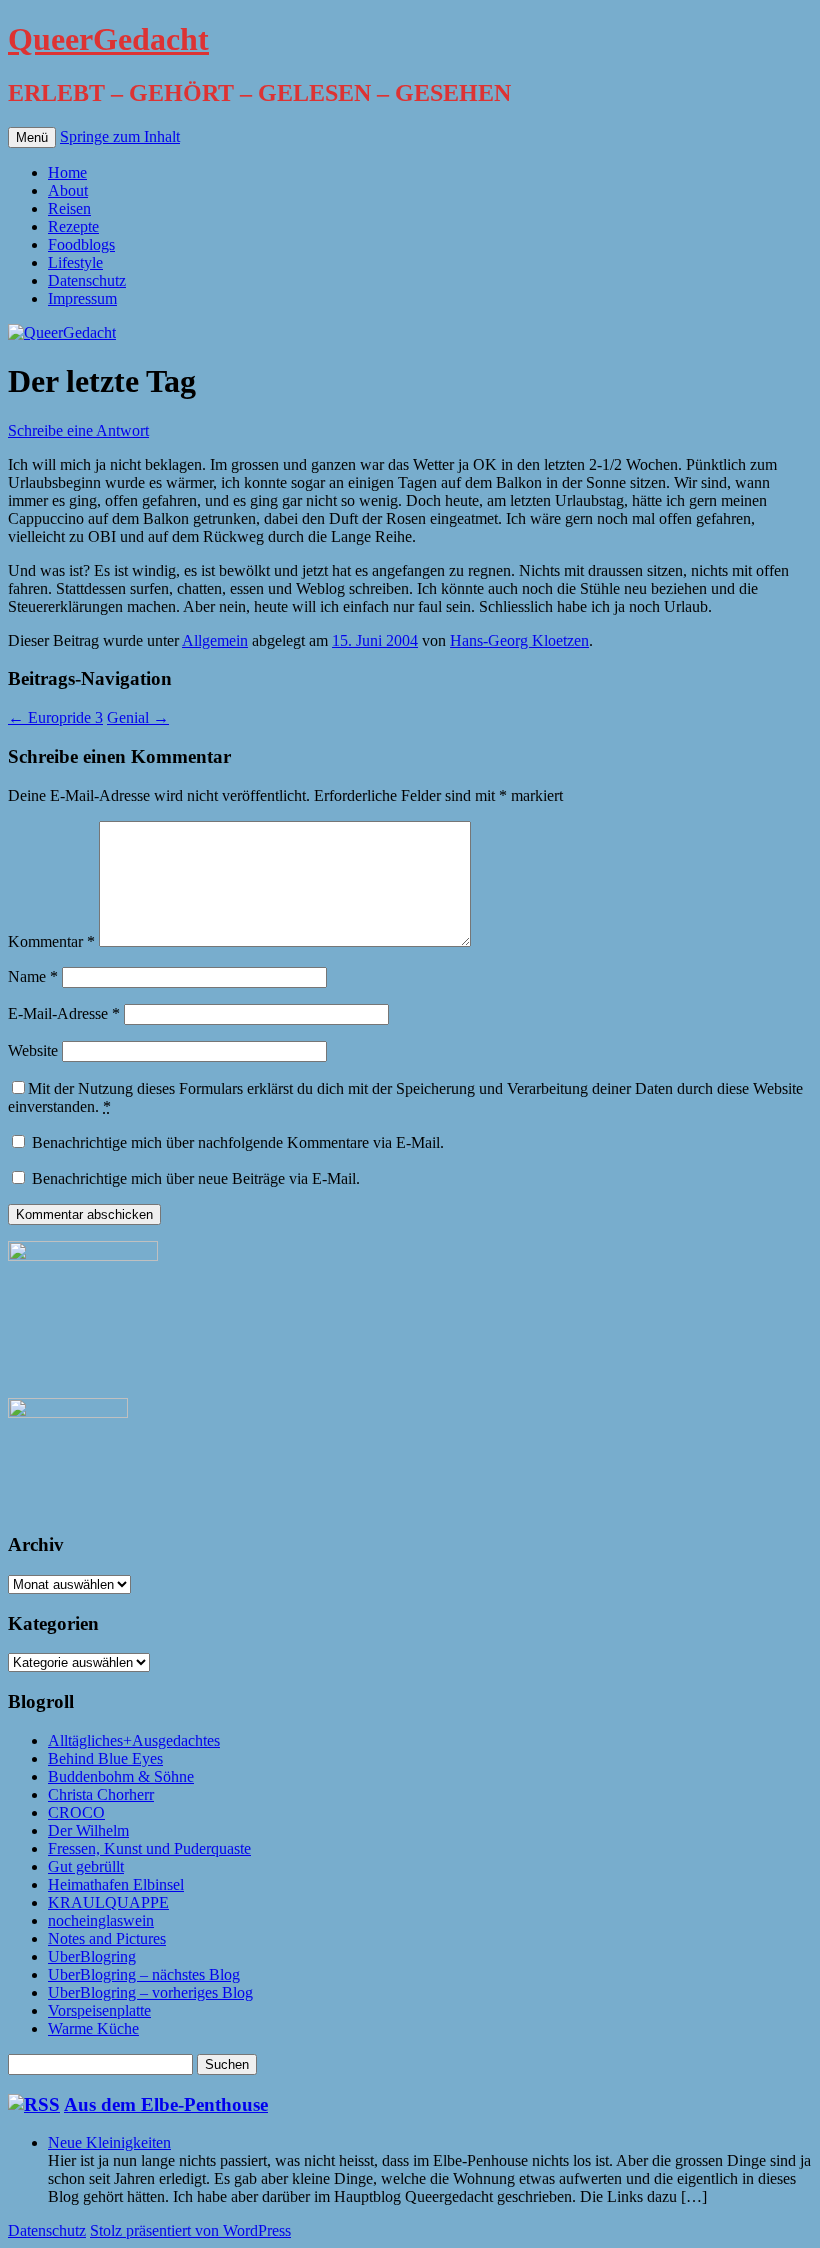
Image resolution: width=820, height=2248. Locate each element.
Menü (32, 137)
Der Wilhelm (88, 1830)
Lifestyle (75, 262)
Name (33, 976)
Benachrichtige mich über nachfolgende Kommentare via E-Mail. (238, 1142)
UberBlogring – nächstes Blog (144, 1974)
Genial (138, 717)
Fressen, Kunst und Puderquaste (149, 1848)
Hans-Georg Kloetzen (519, 640)
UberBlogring (92, 1956)
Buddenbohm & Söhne (121, 1776)
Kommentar (51, 941)
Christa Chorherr (101, 1794)
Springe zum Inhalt (120, 136)
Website (33, 1050)
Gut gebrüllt (86, 1866)
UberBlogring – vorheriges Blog (150, 1992)
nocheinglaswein (101, 1920)
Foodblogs (81, 244)
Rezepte (73, 226)
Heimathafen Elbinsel (116, 1884)
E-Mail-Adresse (64, 1013)
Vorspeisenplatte (99, 2010)
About (68, 190)
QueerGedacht (108, 39)
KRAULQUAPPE (108, 1902)
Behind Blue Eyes (105, 1758)
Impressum (82, 298)
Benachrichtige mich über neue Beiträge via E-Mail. (196, 1178)
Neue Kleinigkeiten (109, 2142)
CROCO (76, 1812)
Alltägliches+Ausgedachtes (134, 1740)
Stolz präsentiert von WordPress (190, 2230)
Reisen (69, 208)
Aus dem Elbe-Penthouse (166, 2104)
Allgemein (215, 640)
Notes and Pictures (107, 1938)
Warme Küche (93, 2028)
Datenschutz (87, 280)
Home (67, 172)
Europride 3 (55, 717)
